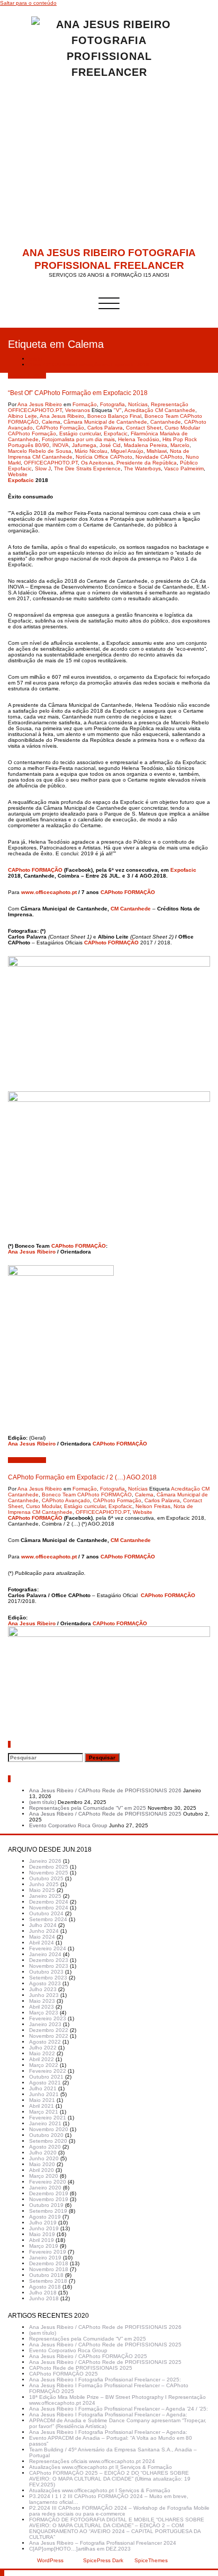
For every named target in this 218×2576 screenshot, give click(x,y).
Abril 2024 (42, 1943)
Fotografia (112, 404)
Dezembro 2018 (49, 2263)
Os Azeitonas (97, 463)
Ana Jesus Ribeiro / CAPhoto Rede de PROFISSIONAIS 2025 (105, 1814)
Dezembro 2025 (49, 1867)
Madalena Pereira (146, 445)
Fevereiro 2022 (48, 2071)
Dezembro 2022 (49, 2030)
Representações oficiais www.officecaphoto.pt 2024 (92, 2461)
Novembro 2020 (49, 2129)
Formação (85, 404)
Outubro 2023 (46, 1972)
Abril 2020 (42, 2170)
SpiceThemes (150, 2560)
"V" (118, 410)
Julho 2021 (43, 2088)
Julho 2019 (43, 2223)
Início (36, 359)
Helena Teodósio (139, 439)
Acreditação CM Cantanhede (160, 410)
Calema (51, 422)
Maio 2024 (42, 1937)
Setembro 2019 (48, 2211)
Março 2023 (44, 2013)
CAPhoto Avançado (66, 1500)
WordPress (50, 2560)
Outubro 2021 (46, 2077)
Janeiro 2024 (45, 1954)
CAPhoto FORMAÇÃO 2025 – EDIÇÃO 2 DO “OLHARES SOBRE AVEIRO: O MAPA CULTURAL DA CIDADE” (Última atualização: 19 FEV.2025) (110, 2479)
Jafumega (84, 445)
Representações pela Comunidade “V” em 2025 (88, 1808)
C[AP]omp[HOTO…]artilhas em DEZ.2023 (80, 2549)
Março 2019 (44, 2246)
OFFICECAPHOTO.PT (51, 463)
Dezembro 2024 (49, 1902)
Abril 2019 (42, 2240)
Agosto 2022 (45, 2042)
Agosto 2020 (45, 2147)
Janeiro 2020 (45, 2188)
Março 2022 (44, 2065)
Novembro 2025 (49, 1873)
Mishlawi (157, 451)
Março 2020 (44, 2176)
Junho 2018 (44, 2298)
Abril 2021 (42, 2106)
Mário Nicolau (91, 451)
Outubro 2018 (46, 2275)
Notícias (138, 404)
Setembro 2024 (48, 1919)
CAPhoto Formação (60, 428)
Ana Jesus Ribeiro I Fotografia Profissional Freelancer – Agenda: (108, 2415)
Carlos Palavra (105, 428)
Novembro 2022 (49, 2036)
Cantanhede (166, 422)
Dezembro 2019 (49, 2193)
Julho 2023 (43, 1989)
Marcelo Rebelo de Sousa (40, 451)
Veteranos (78, 410)
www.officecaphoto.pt (49, 892)
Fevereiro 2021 (48, 2118)
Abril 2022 (42, 2059)
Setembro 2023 (48, 1978)
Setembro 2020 (48, 2141)
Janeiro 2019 (45, 2258)
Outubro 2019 (46, 2205)
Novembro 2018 (49, 2269)
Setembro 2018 (48, 2281)
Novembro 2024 (49, 1908)
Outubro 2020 (46, 2135)
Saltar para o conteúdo (28, 3)
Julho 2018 (43, 2293)
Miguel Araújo (127, 451)
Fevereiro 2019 (48, 2252)
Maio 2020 (42, 2164)
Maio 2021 (42, 2100)
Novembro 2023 (49, 1966)
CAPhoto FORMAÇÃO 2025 (63, 2374)
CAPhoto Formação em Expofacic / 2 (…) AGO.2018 (82, 1477)
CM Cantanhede (131, 909)
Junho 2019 (44, 2228)
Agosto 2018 (45, 2287)
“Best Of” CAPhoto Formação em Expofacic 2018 (89, 365)
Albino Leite (22, 416)
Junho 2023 (44, 1995)
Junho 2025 (44, 1884)
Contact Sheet (144, 428)
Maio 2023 (42, 2001)
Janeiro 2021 (45, 2123)
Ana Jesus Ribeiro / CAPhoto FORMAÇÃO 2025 (88, 2356)
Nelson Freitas (153, 1506)
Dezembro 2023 (49, 1960)
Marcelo (180, 445)
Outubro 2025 (46, 1878)
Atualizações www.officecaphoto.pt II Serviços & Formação (101, 2467)
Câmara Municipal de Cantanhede (105, 422)
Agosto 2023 (45, 1983)
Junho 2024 (44, 1931)
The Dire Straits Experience (87, 468)
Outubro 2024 (46, 1913)
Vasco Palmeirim (184, 468)
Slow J (43, 468)
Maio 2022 (42, 2053)
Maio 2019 (42, 2234)
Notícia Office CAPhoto (104, 457)
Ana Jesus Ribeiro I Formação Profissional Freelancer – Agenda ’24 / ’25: (119, 2409)
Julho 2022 (43, 2048)
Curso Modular (43, 1506)
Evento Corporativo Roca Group (68, 1825)
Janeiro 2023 (45, 2024)
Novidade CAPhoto (159, 457)
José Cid (110, 445)
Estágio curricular (80, 433)
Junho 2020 (44, 2158)
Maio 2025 (42, 1890)
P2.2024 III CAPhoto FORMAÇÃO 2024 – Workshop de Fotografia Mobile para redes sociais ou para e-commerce (119, 2511)
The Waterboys (142, 468)
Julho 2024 (43, 1925)
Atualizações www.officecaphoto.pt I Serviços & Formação (100, 2490)
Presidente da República (147, 463)
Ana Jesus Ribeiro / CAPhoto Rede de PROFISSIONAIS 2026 (105, 1790)
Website (18, 474)
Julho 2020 (43, 2153)
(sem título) (43, 1802)
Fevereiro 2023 (48, 2018)
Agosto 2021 (45, 2083)
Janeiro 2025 (45, 1896)
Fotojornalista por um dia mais (78, 439)
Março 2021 (44, 2112)
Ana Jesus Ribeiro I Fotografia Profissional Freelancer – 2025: (105, 2380)
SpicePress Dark (103, 2560)
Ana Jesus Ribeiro (40, 404)
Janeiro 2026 (45, 1861)
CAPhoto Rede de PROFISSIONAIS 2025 (81, 2368)
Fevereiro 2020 (48, 2182)
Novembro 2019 (49, 2199)
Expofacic (116, 433)
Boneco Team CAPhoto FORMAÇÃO (87, 1495)
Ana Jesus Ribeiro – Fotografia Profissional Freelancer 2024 (103, 2543)
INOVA (61, 445)
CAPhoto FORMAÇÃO (35, 870)
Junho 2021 (44, 2094)
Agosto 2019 (45, 2217)
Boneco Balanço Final (114, 416)
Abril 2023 (42, 2007)
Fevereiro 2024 (48, 1948)
